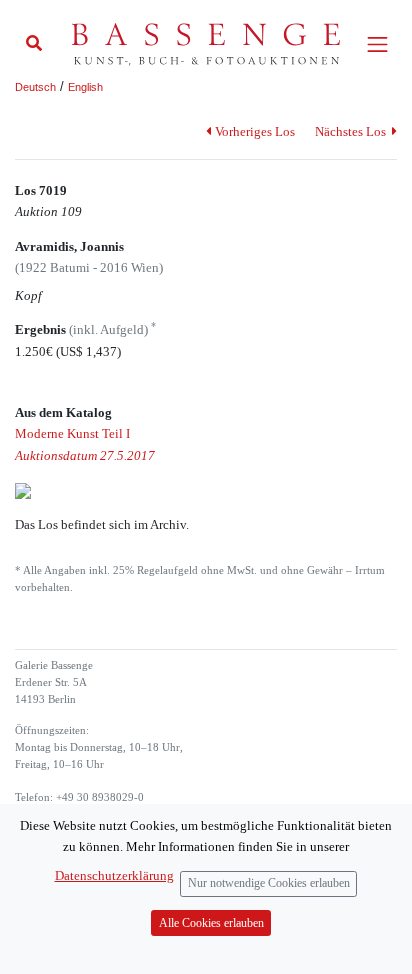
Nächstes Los (352, 131)
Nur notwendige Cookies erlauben (269, 883)
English (85, 87)
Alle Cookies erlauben (211, 923)
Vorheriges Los (254, 131)
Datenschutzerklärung (114, 875)
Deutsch (35, 87)
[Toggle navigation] (377, 44)
